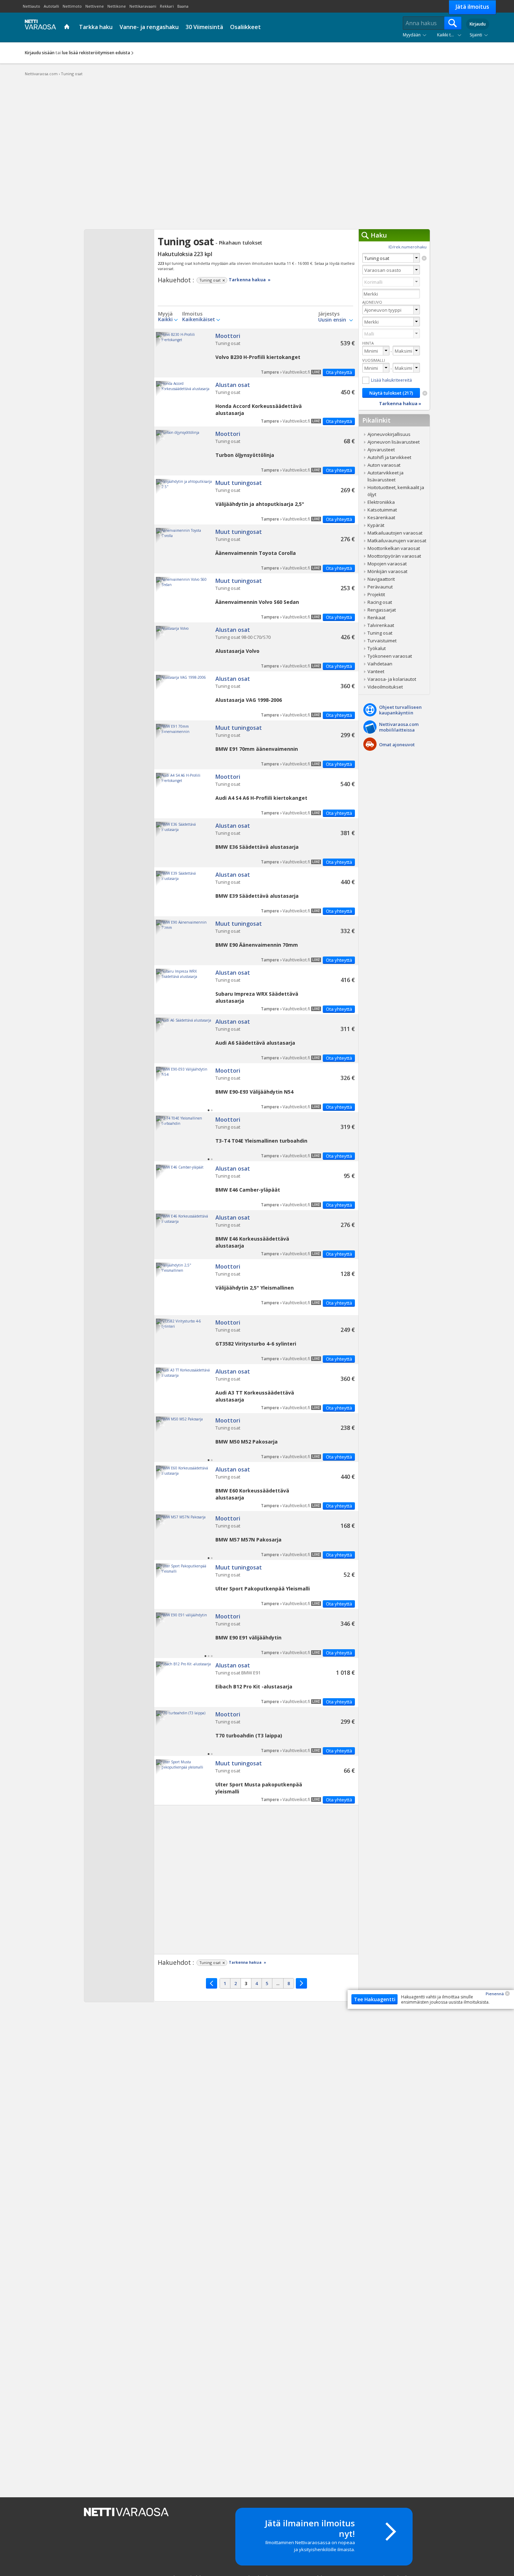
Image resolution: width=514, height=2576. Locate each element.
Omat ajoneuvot (397, 744)
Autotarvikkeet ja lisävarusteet (385, 476)
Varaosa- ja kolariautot (392, 679)
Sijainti (476, 35)
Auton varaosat (384, 465)
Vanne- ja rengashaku (149, 27)
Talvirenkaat (381, 625)
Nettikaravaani (143, 6)
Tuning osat (256, 353)
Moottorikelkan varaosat (394, 548)
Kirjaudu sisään (40, 53)
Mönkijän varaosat (387, 571)
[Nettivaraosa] (39, 27)
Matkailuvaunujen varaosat (397, 541)
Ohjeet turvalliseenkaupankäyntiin (400, 710)
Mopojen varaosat (387, 564)
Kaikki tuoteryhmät (451, 35)
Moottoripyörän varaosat (394, 556)
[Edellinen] (212, 1983)
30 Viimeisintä (204, 27)
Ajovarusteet (381, 450)
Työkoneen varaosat (390, 656)
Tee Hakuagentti (375, 1999)
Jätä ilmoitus (472, 7)
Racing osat (380, 602)
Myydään (412, 35)
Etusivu (68, 27)
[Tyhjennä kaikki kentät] (425, 393)
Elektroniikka (381, 502)
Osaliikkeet (245, 27)
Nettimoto (72, 6)
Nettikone (117, 6)
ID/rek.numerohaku (408, 247)
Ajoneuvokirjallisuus (389, 434)
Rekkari (167, 6)
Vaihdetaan (380, 664)
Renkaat (376, 617)
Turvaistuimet (382, 641)
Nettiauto (31, 6)
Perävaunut (380, 587)
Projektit (376, 594)
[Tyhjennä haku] (424, 258)
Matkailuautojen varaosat (395, 533)
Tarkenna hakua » (250, 280)
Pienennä (495, 1994)
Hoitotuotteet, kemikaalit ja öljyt (396, 491)
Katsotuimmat (382, 510)
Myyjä (165, 314)
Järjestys (329, 314)
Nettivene (95, 6)
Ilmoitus (192, 314)
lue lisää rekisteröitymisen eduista (96, 53)
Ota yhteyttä (339, 372)
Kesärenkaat (381, 517)
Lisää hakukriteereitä (391, 380)
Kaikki (165, 319)
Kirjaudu (478, 24)
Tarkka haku (96, 27)
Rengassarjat (382, 610)
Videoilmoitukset (385, 687)
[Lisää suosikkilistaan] (162, 338)
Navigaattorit (381, 579)
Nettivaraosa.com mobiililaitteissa (399, 727)
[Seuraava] (301, 1983)
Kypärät (376, 525)
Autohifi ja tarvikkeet (389, 457)
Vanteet (376, 671)
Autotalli (51, 6)
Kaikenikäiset (199, 319)
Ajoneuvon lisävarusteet (394, 442)
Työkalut (377, 648)
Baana (183, 6)
